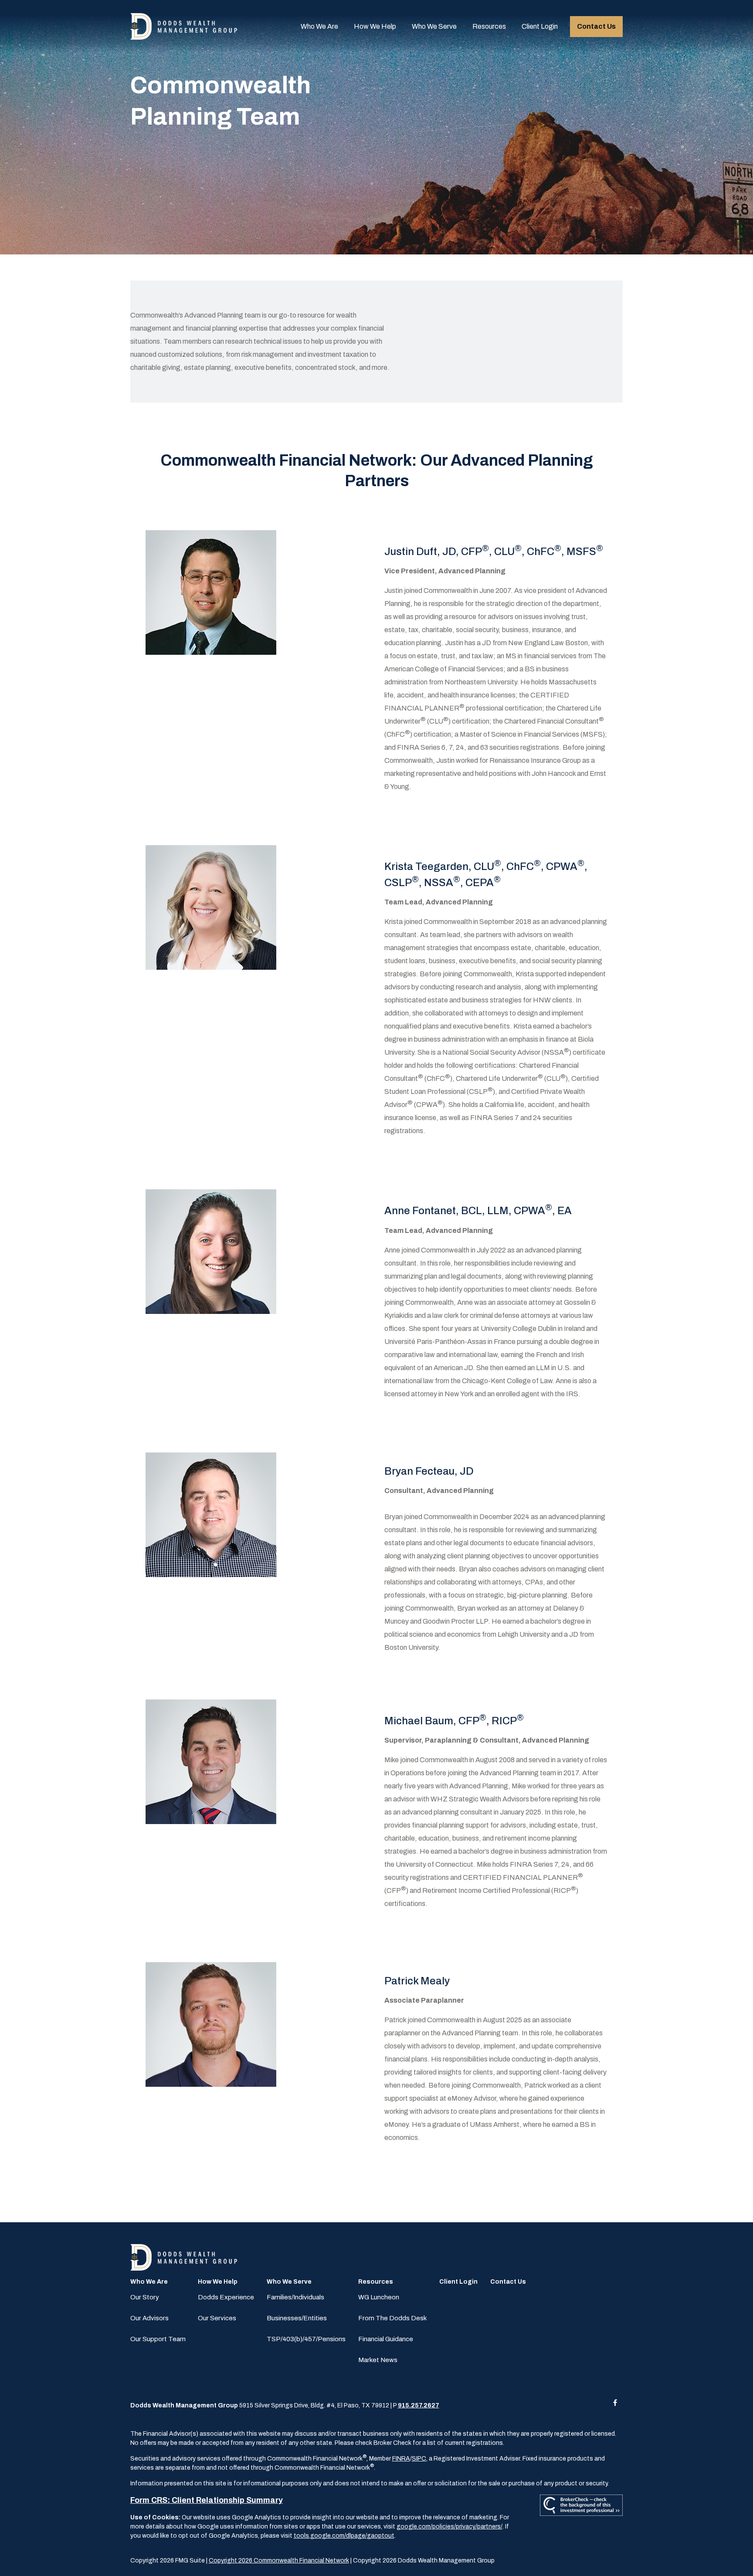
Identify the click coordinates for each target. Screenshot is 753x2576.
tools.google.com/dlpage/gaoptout (344, 2536)
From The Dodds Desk (392, 2318)
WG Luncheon (379, 2297)
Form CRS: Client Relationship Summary (207, 2500)
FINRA (401, 2459)
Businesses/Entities (297, 2318)
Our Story (145, 2297)
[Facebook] (615, 2402)
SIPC (419, 2459)
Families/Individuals (295, 2297)
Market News (378, 2360)
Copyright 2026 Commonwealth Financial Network (279, 2561)
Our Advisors (149, 2318)
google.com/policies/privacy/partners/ (449, 2527)
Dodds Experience (226, 2297)
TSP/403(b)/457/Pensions (306, 2339)
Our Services (217, 2318)
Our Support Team (158, 2339)
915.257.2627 (419, 2405)
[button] (319, 27)
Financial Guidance (386, 2339)
